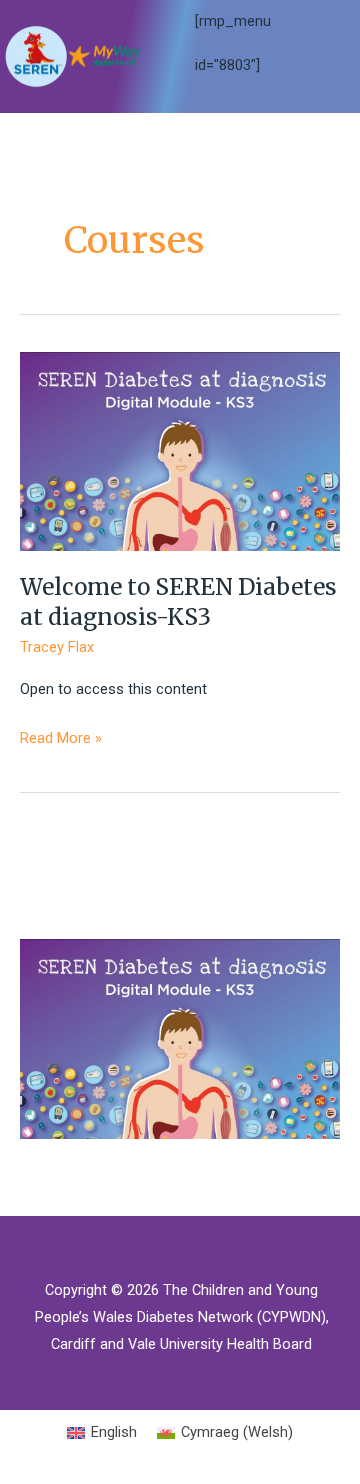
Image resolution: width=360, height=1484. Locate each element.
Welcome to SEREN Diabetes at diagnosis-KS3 (178, 602)
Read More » (61, 740)
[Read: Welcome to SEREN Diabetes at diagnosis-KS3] (180, 450)
